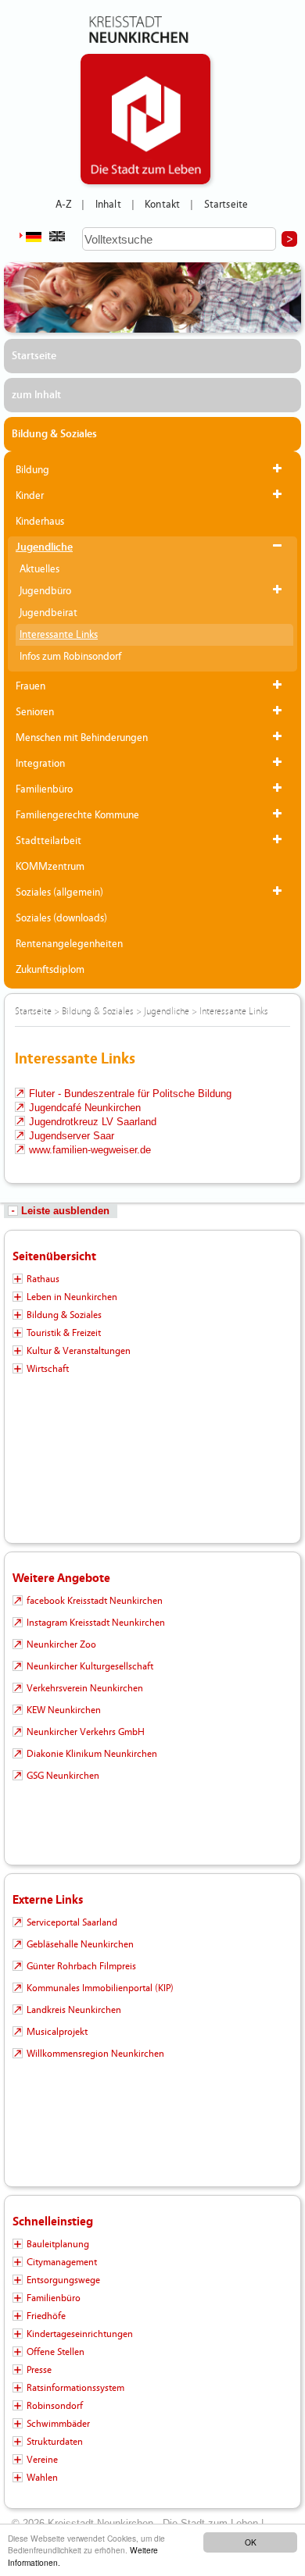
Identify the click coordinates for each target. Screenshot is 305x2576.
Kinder (30, 496)
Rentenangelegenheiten (69, 944)
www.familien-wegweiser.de (90, 1150)
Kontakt (162, 205)
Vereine (42, 2460)
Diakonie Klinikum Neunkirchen (92, 1754)
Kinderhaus (40, 522)
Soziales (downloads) (61, 918)
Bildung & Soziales (54, 434)
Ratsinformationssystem (75, 2388)
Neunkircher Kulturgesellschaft (90, 1666)
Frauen (30, 686)
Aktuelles (39, 569)
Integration (40, 764)
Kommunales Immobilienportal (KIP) (100, 1988)
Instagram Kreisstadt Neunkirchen (96, 1623)
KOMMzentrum (50, 867)
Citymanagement (62, 2262)
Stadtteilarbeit (48, 841)
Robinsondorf (55, 2406)
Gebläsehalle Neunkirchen (80, 1944)
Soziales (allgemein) (59, 893)
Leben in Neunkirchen (72, 1297)
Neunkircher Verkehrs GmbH (86, 1732)
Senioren (35, 712)
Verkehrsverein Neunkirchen (85, 1688)
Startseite (226, 205)
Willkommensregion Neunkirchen (95, 2054)
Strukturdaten (55, 2442)
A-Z (63, 205)
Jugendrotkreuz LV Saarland (93, 1122)
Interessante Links (59, 635)
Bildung (32, 470)
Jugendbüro (45, 591)
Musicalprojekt (57, 2032)
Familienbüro (44, 789)
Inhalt (108, 205)
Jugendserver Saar (72, 1136)
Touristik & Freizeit (64, 1333)
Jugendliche (44, 547)
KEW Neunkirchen (64, 1710)
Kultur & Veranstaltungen (79, 1351)
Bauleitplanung (58, 2244)
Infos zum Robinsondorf (70, 657)
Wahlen (42, 2478)
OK (251, 2542)
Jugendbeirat (48, 613)
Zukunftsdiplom (50, 970)
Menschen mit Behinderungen (82, 738)
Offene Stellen (56, 2352)
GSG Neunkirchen (63, 1776)
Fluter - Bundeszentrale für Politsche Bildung (130, 1094)
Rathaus (43, 1279)
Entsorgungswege (63, 2280)
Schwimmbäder (58, 2424)
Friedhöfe (46, 2316)
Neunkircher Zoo (61, 1644)
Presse (39, 2370)
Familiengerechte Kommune (77, 815)
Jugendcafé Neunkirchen (85, 1108)
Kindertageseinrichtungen (80, 2334)
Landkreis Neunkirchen (74, 2010)
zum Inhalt (36, 395)
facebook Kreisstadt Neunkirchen (95, 1601)
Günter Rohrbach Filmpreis (81, 1966)
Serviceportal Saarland (72, 1922)
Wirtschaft (48, 1369)
